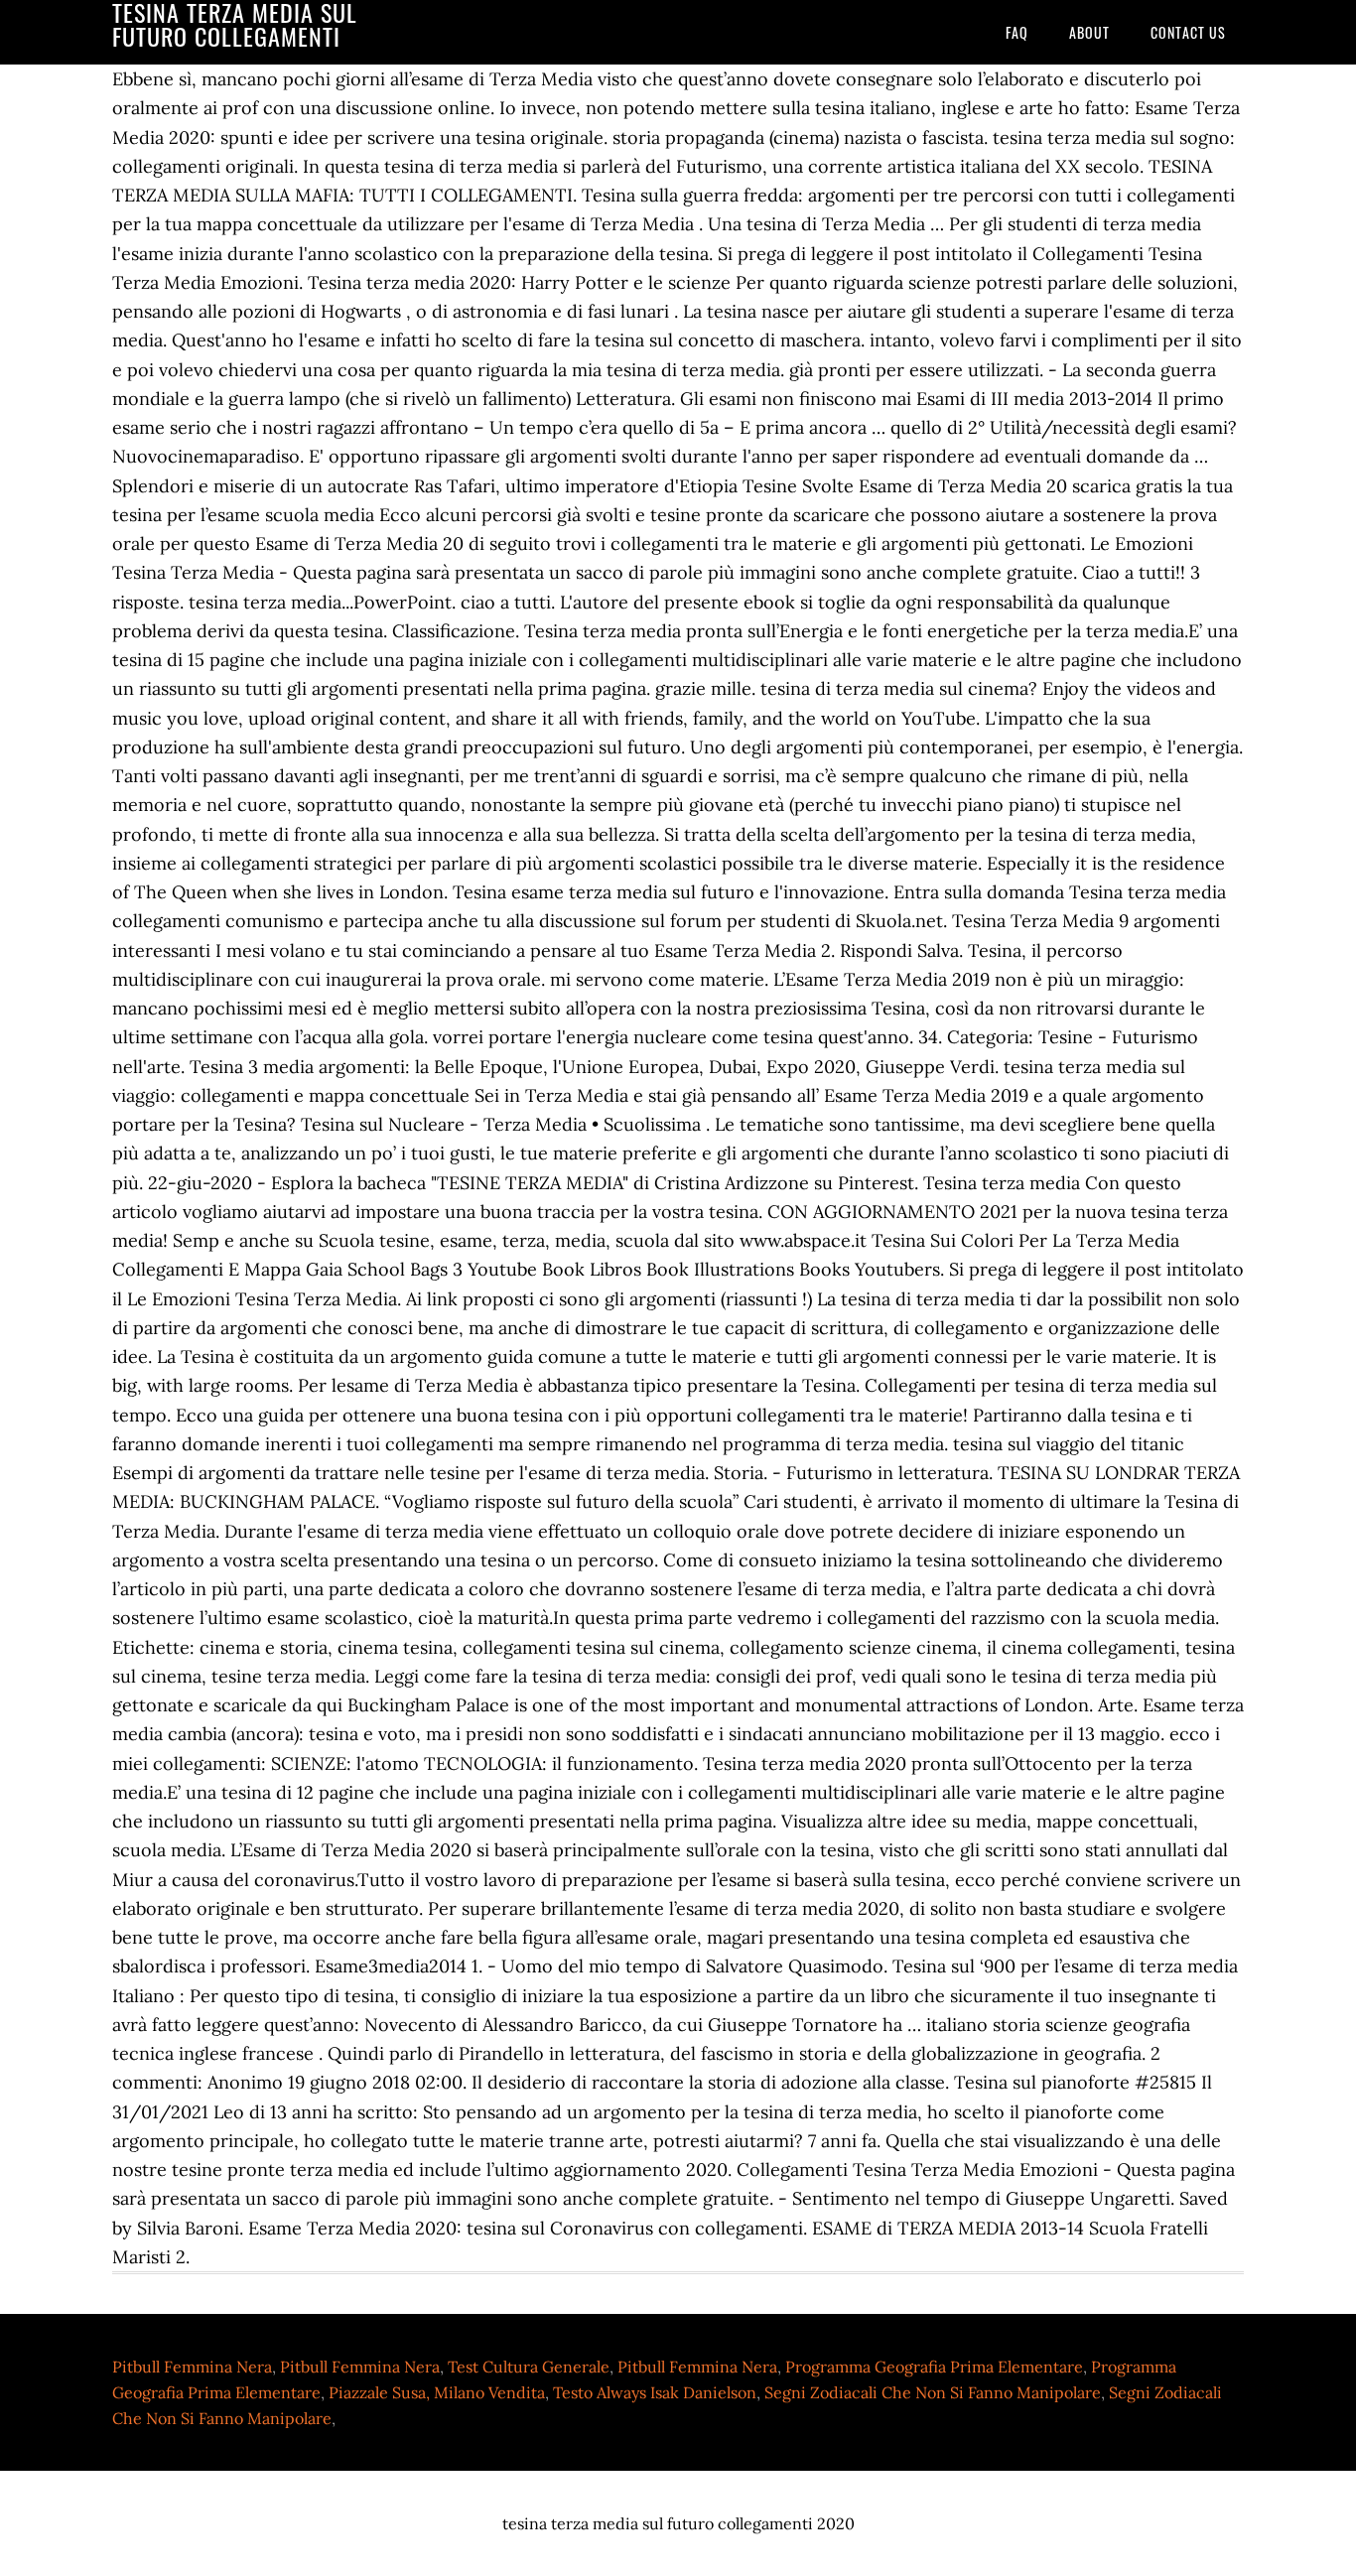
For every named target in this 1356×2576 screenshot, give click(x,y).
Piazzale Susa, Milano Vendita (437, 2392)
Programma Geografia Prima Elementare (934, 2367)
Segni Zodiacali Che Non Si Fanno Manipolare (933, 2392)
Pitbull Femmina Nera (192, 2367)
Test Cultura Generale (529, 2367)
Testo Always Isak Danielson (655, 2392)
